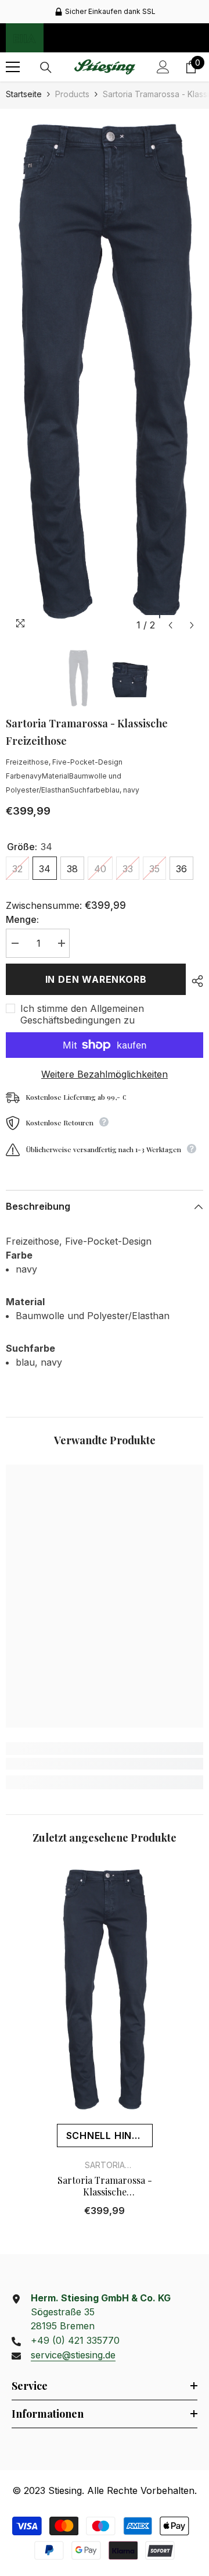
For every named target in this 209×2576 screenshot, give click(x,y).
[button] (170, 625)
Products (72, 94)
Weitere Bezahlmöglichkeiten (105, 1074)
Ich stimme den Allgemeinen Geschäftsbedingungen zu (82, 1014)
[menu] (13, 67)
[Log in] (163, 67)
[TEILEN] (194, 981)
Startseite (24, 94)
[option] (105, 12)
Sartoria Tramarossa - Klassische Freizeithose (105, 2186)
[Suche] (46, 67)
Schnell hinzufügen (109, 2136)
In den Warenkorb (96, 979)
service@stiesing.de (73, 2355)
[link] (105, 1764)
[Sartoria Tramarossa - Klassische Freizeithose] (105, 1990)
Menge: (22, 919)
